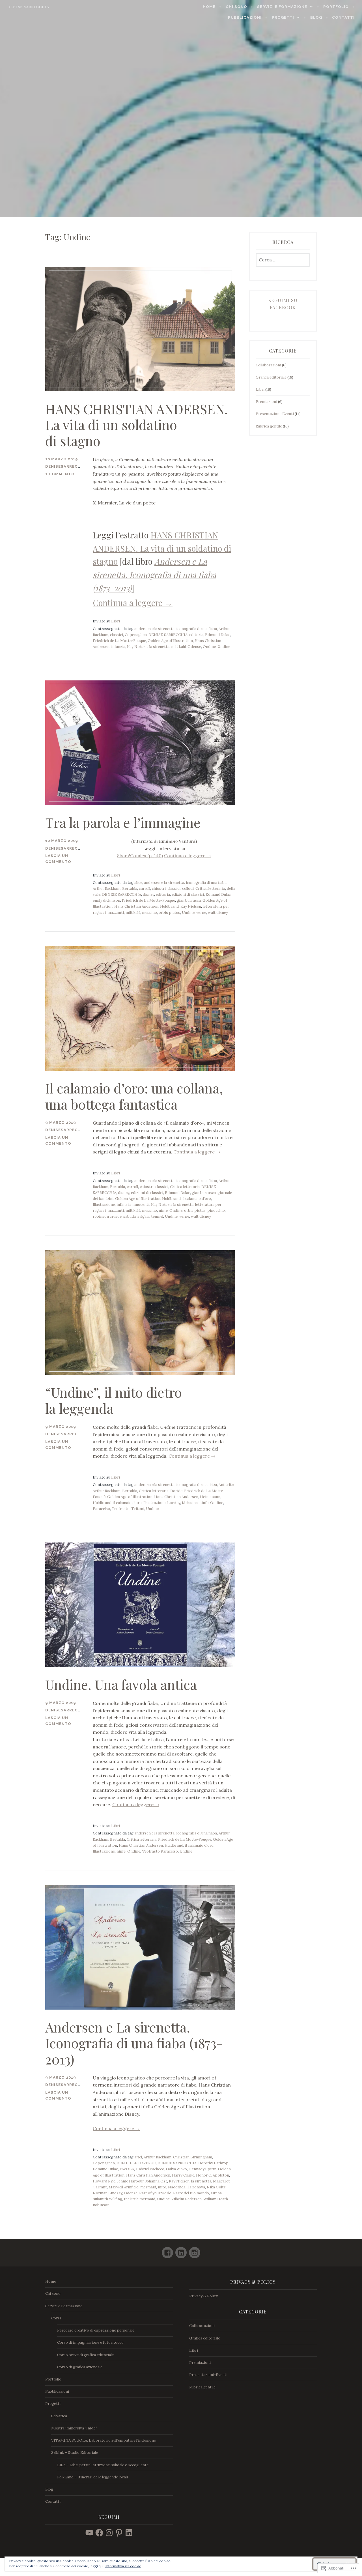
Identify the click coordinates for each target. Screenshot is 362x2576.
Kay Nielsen (137, 647)
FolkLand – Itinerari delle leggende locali (92, 2477)
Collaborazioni (268, 365)
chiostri (159, 889)
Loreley (174, 1503)
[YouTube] (89, 2533)
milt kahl (178, 647)
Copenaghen (136, 635)
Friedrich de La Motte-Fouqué (119, 641)
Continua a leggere (133, 602)
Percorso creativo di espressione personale (96, 2330)
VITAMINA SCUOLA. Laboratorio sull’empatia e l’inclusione (104, 2440)
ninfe (163, 1210)
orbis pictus (169, 913)
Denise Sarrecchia (28, 7)
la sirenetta (159, 647)
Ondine (209, 647)
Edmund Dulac (218, 635)
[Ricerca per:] (283, 260)
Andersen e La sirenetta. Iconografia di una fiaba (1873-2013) (134, 2043)
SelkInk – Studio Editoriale (75, 2453)
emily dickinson (106, 900)
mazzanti (116, 913)
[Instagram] (195, 2250)
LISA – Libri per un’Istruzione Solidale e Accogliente (103, 2465)
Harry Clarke (183, 2175)
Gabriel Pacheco (150, 2169)
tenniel (157, 1216)
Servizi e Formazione (282, 7)
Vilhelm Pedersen (187, 2199)
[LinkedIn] (181, 2250)
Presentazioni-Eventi (275, 414)
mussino (149, 913)
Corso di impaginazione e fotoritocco (90, 2342)
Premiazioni (266, 402)
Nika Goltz (216, 2187)
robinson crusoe (107, 1216)
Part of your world (155, 2193)
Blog (316, 17)
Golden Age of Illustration (170, 641)
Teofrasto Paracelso (160, 1851)
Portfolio (336, 7)
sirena (216, 2193)
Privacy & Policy (203, 2296)
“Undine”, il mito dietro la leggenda (114, 1400)
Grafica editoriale (271, 377)
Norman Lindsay (107, 2193)
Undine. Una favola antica (121, 1684)
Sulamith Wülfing (107, 2199)
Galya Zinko (176, 2169)
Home (209, 7)
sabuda (130, 1216)
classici (117, 635)
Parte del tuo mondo (191, 2193)
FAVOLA (127, 2169)
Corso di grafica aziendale (80, 2367)
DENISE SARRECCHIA (168, 635)
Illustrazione (104, 1205)
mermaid (148, 2187)
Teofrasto (121, 1509)
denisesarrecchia (67, 466)
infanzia (118, 647)
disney (148, 894)
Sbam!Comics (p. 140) (140, 856)
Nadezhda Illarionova (187, 2187)
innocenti (141, 1205)
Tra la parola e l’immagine (123, 822)
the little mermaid (140, 2199)
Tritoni (138, 1509)
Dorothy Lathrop (213, 2163)
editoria (196, 635)
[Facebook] (167, 2250)
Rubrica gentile (269, 426)
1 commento (60, 474)
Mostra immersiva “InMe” (74, 2428)
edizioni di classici (188, 894)
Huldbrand (169, 906)
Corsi (56, 2318)
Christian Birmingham (193, 2157)
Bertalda (130, 889)
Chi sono (236, 7)
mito (162, 2187)
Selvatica (59, 2416)
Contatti (343, 17)
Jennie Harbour (130, 2181)
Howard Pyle (104, 2181)
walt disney (218, 913)
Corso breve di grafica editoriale (85, 2355)
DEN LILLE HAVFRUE (136, 2163)
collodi (188, 889)
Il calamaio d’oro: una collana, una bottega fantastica (134, 1096)
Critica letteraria (210, 889)
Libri (116, 621)
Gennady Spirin (202, 2169)
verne (201, 913)
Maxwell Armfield (124, 2187)
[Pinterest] (119, 2533)
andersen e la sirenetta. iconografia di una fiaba (176, 629)
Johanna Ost (156, 2181)
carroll (145, 889)
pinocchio (216, 1210)
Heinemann (210, 1497)
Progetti (283, 17)
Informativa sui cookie (123, 2566)
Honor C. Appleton (213, 2175)
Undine (224, 647)
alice (138, 883)
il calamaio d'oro (197, 1199)
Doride (176, 1491)
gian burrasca (189, 900)
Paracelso (101, 1509)
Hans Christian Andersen (136, 906)
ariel (138, 2157)
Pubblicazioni (245, 17)
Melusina (190, 1503)
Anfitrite (226, 1485)
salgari (143, 1216)
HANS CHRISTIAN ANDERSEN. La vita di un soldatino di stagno (136, 425)
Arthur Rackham (107, 889)
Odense (194, 647)
